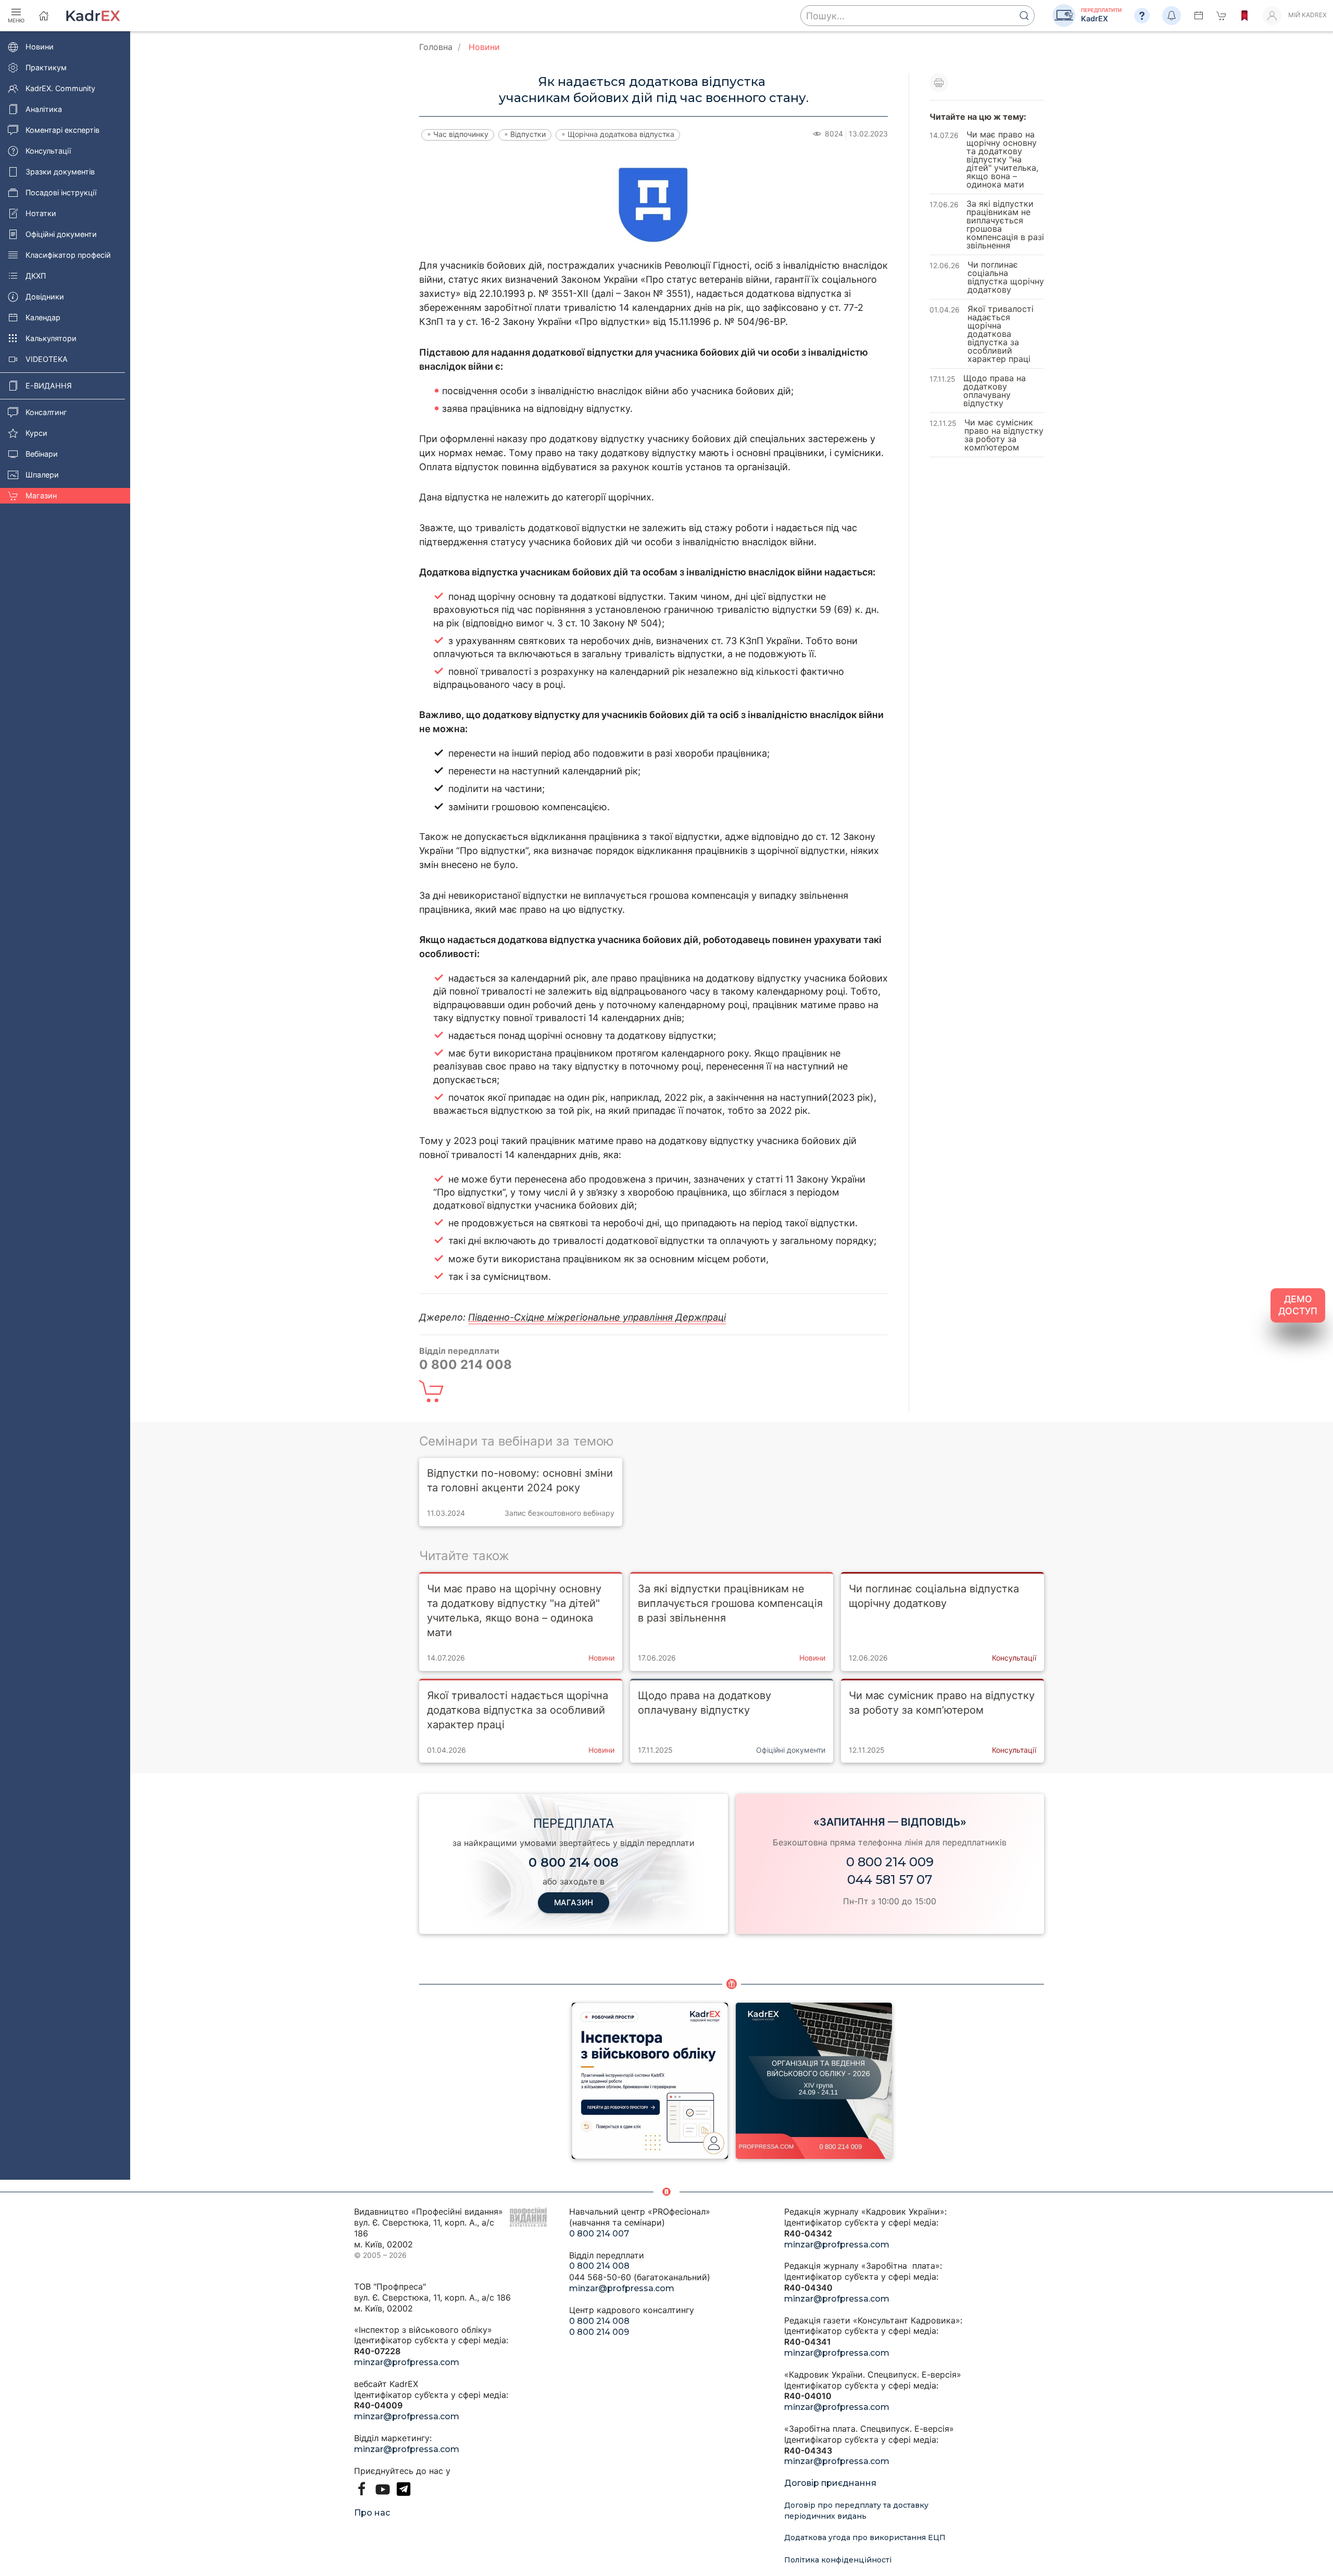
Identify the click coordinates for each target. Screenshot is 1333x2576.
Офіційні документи (61, 234)
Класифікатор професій (68, 255)
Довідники (45, 297)
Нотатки (41, 213)
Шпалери (42, 475)
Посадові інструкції (61, 192)
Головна (436, 47)
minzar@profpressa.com (407, 2362)
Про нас (372, 2513)
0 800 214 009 (890, 1862)
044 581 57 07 (890, 1880)
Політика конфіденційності (838, 2560)
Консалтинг (46, 412)
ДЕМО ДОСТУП (1298, 1305)
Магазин (41, 495)
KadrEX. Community (60, 88)
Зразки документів (60, 172)
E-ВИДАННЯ (49, 386)
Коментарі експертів (62, 130)
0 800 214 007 (599, 2234)
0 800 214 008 (599, 2266)
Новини (40, 47)
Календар (43, 317)
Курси (36, 433)
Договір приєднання (830, 2483)
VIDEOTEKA (47, 359)
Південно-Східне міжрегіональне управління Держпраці (597, 1317)
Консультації (48, 151)
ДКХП (36, 276)
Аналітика (44, 109)
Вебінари (42, 454)
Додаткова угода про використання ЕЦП (865, 2537)
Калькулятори (51, 338)
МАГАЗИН (574, 1902)
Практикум (46, 67)
